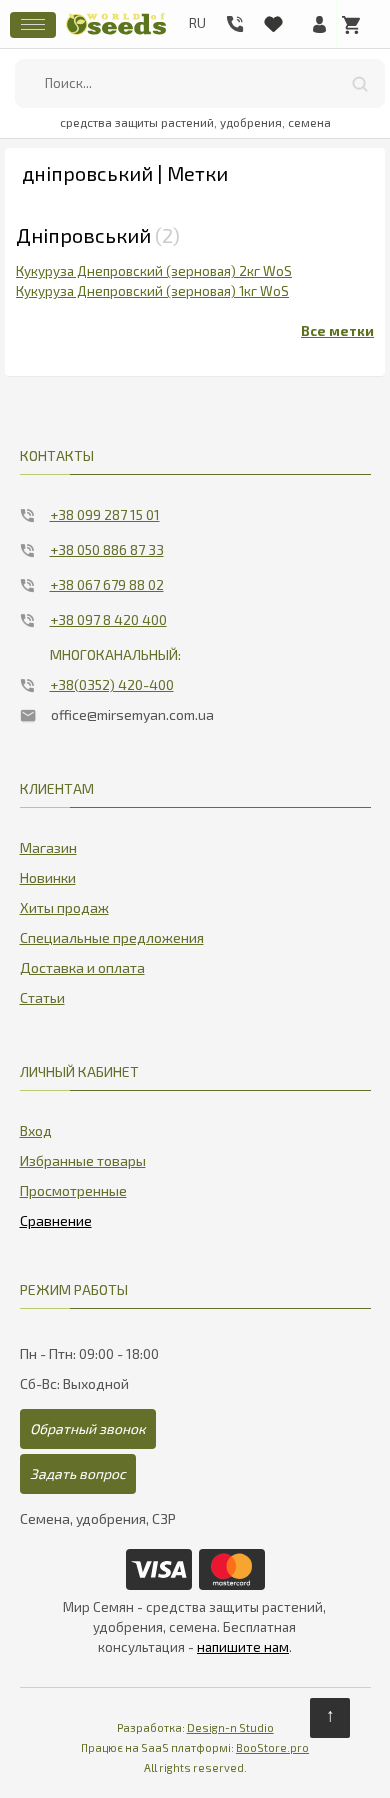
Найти (360, 83)
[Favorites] (273, 20)
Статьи (42, 997)
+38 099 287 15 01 (105, 514)
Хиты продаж (64, 907)
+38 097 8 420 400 (108, 619)
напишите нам (243, 1647)
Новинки (48, 877)
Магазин (48, 847)
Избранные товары (83, 1160)
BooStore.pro (272, 1747)
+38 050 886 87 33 (107, 549)
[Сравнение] (56, 1217)
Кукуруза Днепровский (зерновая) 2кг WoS (154, 271)
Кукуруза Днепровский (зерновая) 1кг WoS (152, 291)
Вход (36, 1130)
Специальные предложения (112, 937)
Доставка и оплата (82, 967)
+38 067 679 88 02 (107, 584)
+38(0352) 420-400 (112, 684)
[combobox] (200, 83)
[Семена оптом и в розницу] (116, 32)
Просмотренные (73, 1190)
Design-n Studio (230, 1727)
